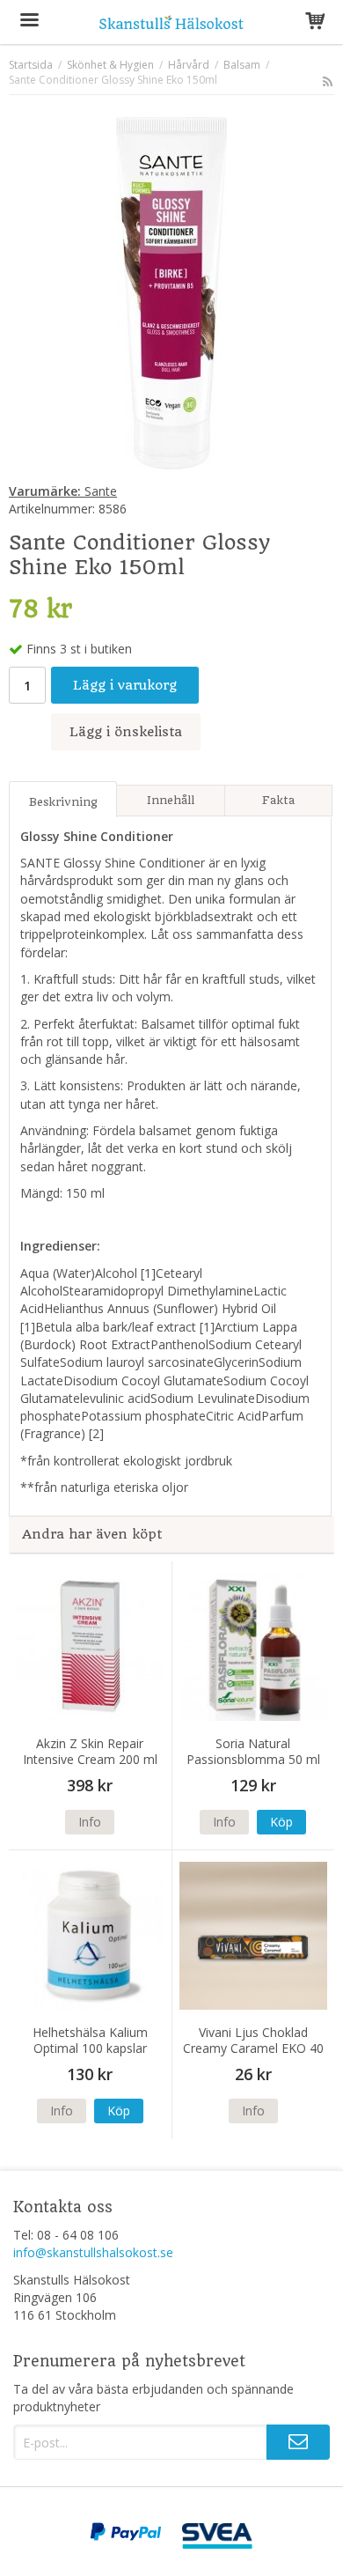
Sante (63, 491)
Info (90, 1822)
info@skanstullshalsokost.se (93, 2252)
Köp (281, 1822)
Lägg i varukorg (125, 685)
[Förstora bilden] (171, 292)
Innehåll (171, 800)
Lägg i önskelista (126, 732)
